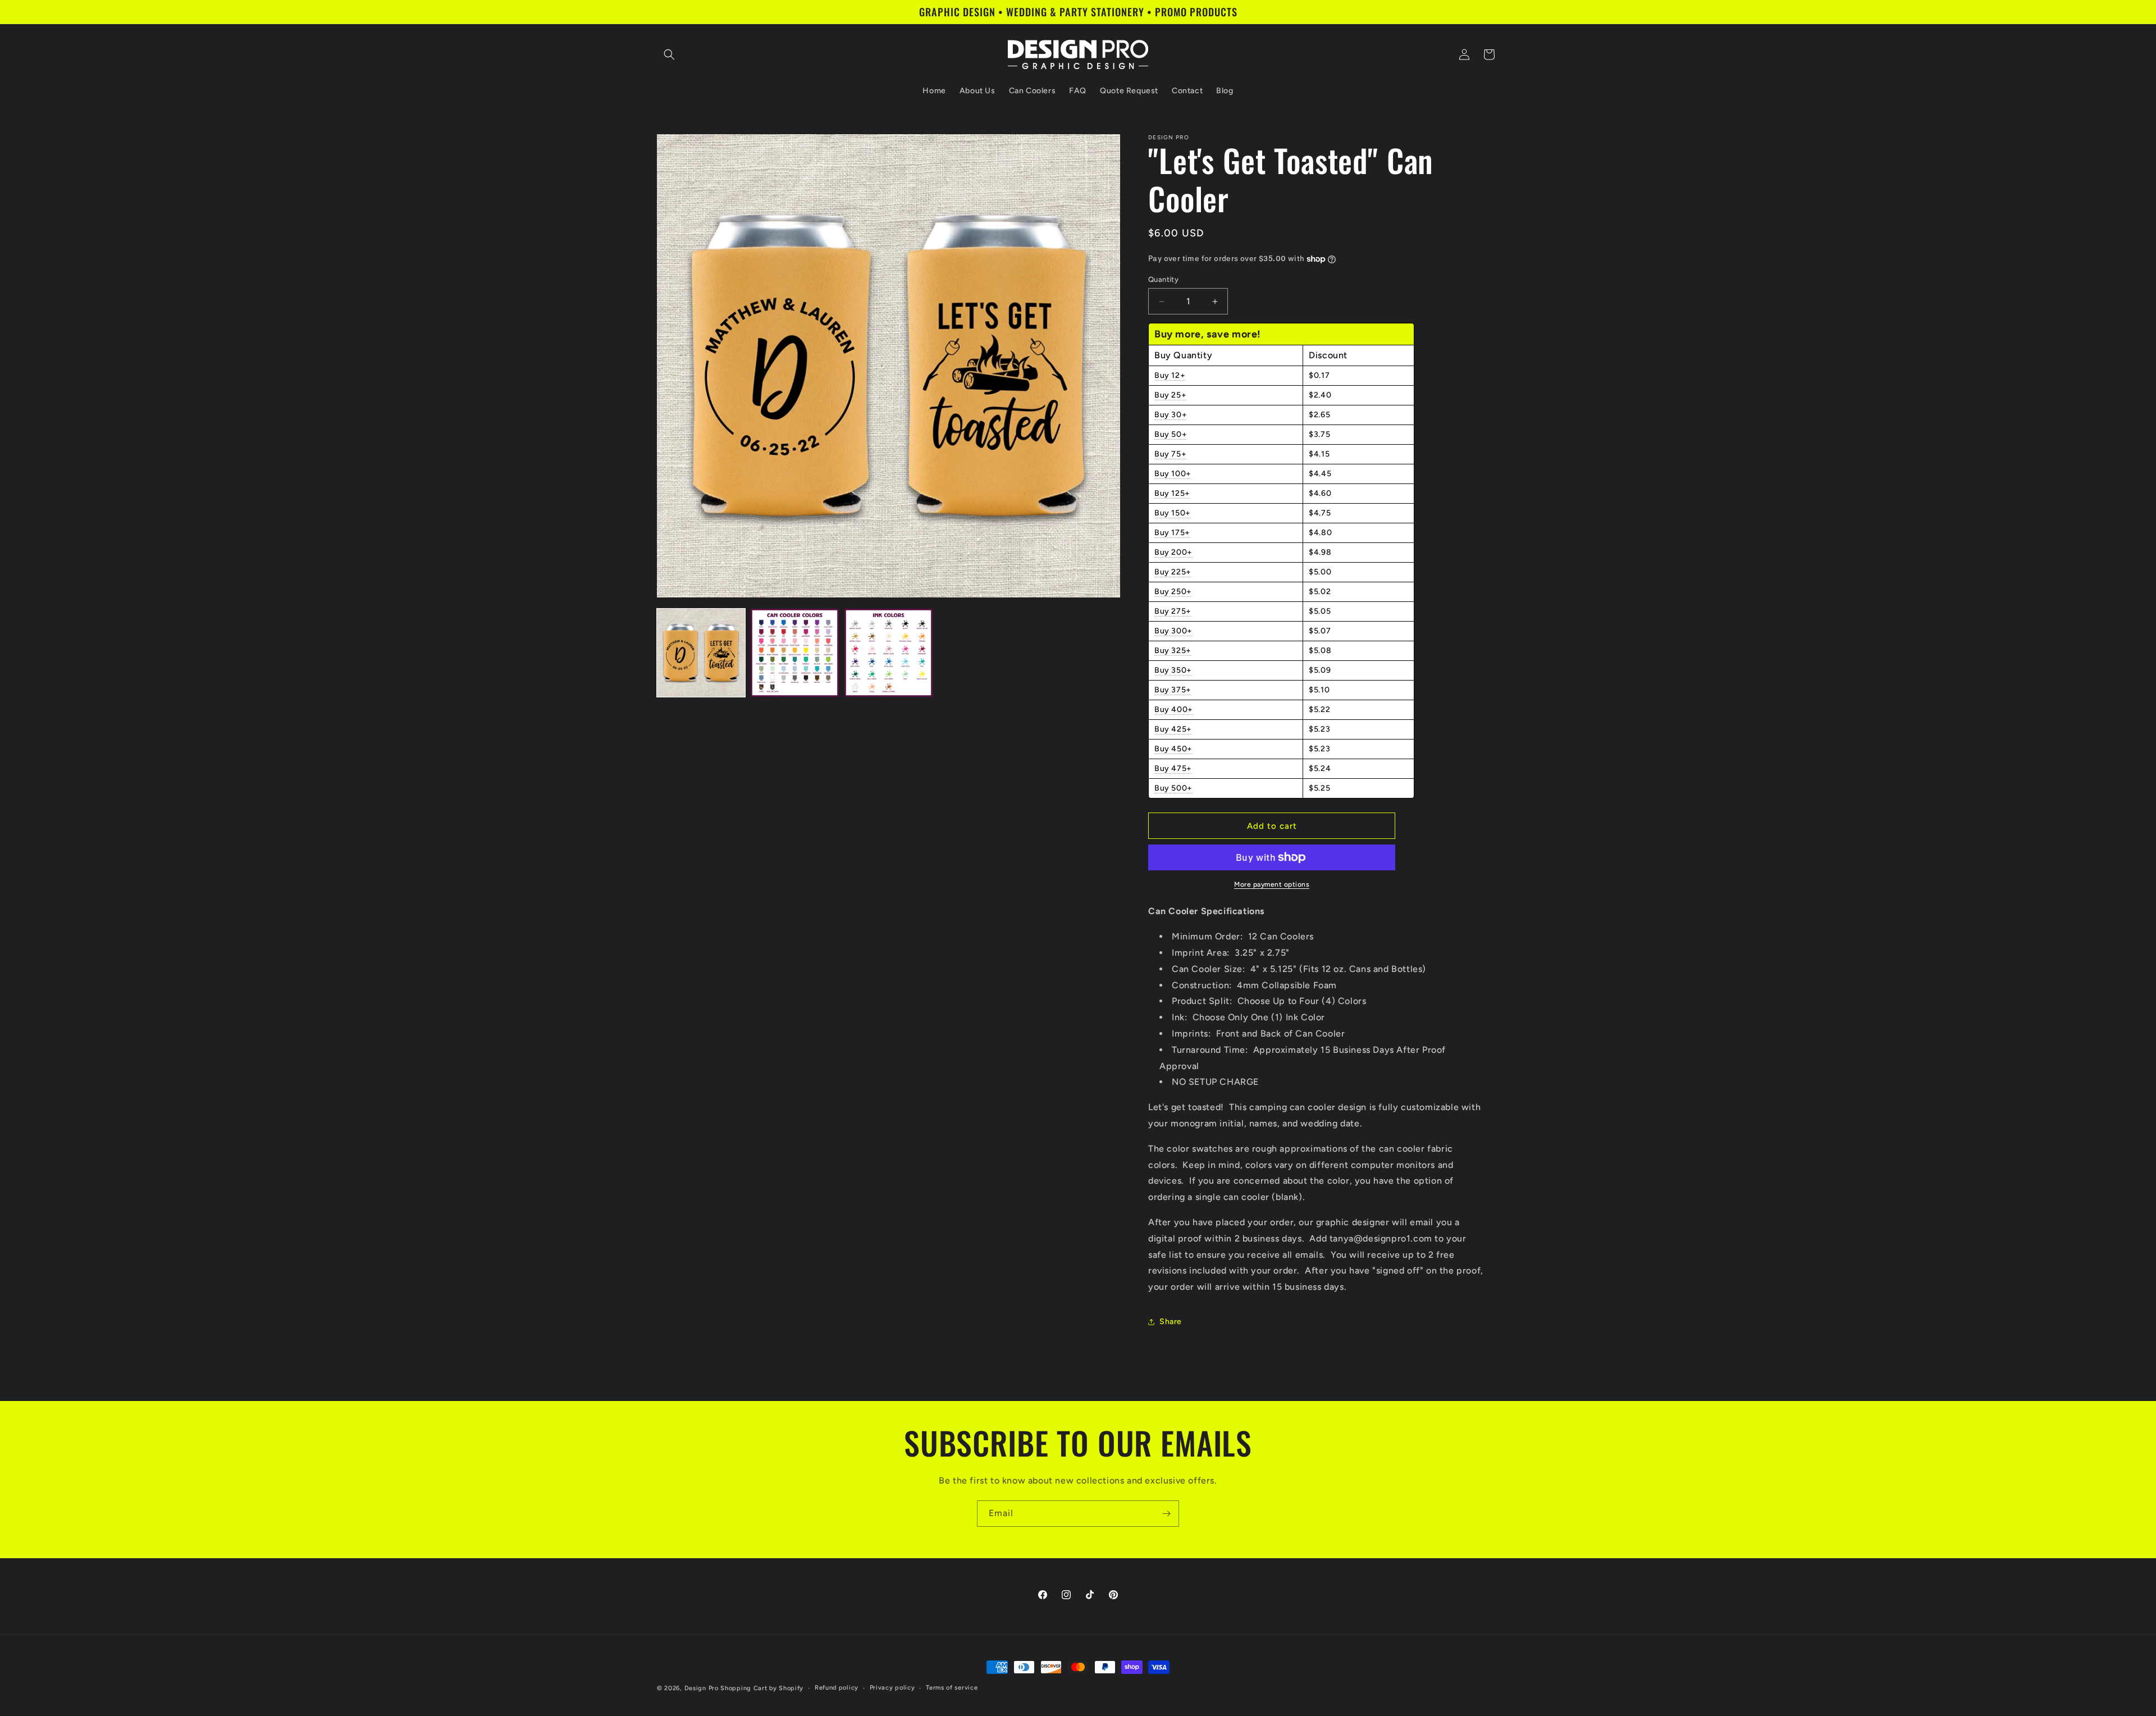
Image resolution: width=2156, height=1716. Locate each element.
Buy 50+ (1171, 434)
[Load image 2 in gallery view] (795, 653)
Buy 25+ (1170, 395)
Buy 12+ (1170, 375)
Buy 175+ (1172, 533)
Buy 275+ (1173, 611)
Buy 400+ (1174, 709)
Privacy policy (892, 1688)
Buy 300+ (1173, 631)
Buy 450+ (1173, 749)
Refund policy (837, 1688)
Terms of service (952, 1688)
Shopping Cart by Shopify (762, 1688)
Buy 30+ (1171, 415)
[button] (669, 54)
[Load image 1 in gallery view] (701, 653)
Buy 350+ (1173, 670)
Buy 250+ (1173, 592)
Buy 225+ (1173, 572)
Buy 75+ (1170, 454)
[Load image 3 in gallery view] (889, 653)
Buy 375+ (1173, 690)
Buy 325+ (1173, 651)
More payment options (1272, 884)
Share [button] (1171, 1322)
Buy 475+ (1173, 768)
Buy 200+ (1173, 552)
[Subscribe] (1166, 1514)
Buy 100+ (1173, 474)
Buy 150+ (1173, 513)
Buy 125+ (1172, 493)
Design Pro (702, 1688)
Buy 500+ (1173, 788)
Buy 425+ (1173, 729)
